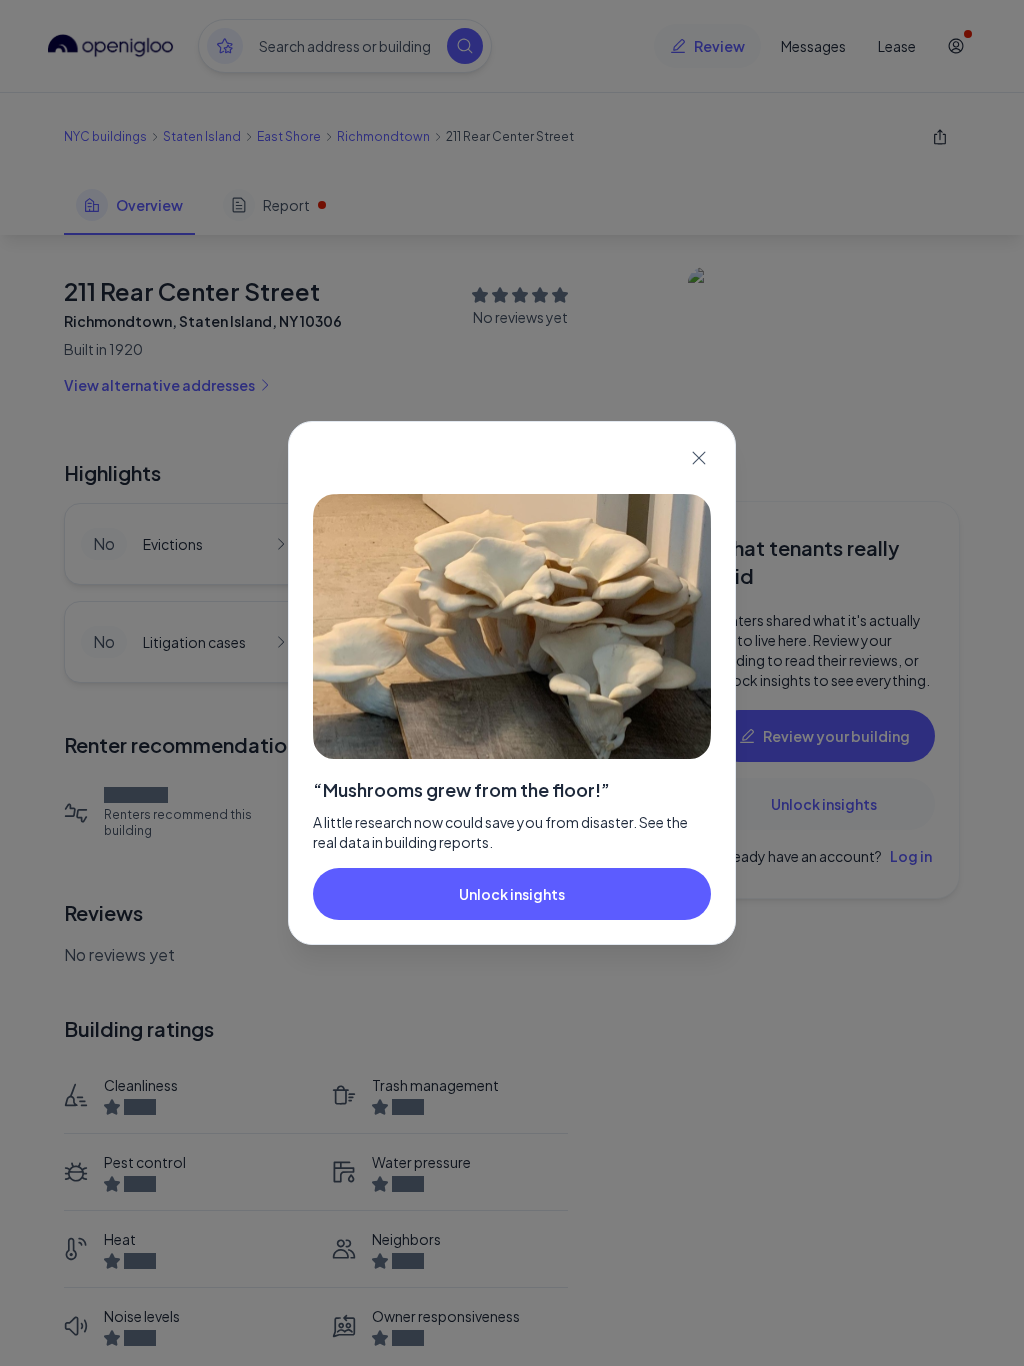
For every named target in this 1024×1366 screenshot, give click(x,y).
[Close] (699, 458)
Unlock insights (512, 894)
